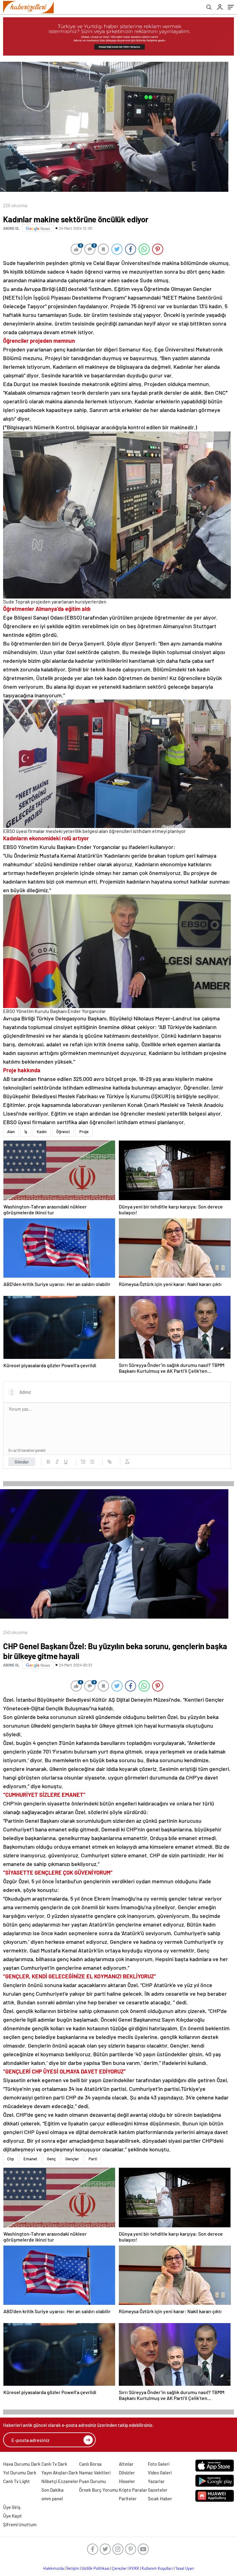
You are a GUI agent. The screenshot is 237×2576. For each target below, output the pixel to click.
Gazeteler (158, 2490)
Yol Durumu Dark (20, 2473)
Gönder (22, 1462)
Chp (10, 2159)
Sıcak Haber (160, 2498)
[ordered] (83, 1462)
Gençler (72, 2159)
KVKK (134, 2568)
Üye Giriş (12, 2507)
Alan (11, 1132)
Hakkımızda (54, 2568)
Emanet (30, 2159)
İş (26, 1132)
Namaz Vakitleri (95, 2473)
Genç (51, 2159)
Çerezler (119, 2568)
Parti (93, 2159)
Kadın (42, 1132)
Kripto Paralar (133, 2490)
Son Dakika (52, 2490)
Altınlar (126, 2464)
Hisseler (127, 2481)
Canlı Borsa (90, 2464)
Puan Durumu (92, 2481)
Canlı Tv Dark (54, 2464)
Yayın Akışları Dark (60, 2473)
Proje (84, 1132)
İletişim (73, 2568)
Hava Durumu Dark (22, 2464)
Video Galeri (160, 2473)
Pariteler (128, 2498)
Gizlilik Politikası (96, 2568)
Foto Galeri (159, 2464)
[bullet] (92, 1462)
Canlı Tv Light (17, 2481)
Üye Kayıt (12, 2516)
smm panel (52, 2498)
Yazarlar (156, 2481)
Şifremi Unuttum (20, 2524)
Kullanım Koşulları (157, 2568)
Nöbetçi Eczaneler (60, 2481)
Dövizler (127, 2473)
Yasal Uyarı (185, 2568)
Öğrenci (63, 1132)
